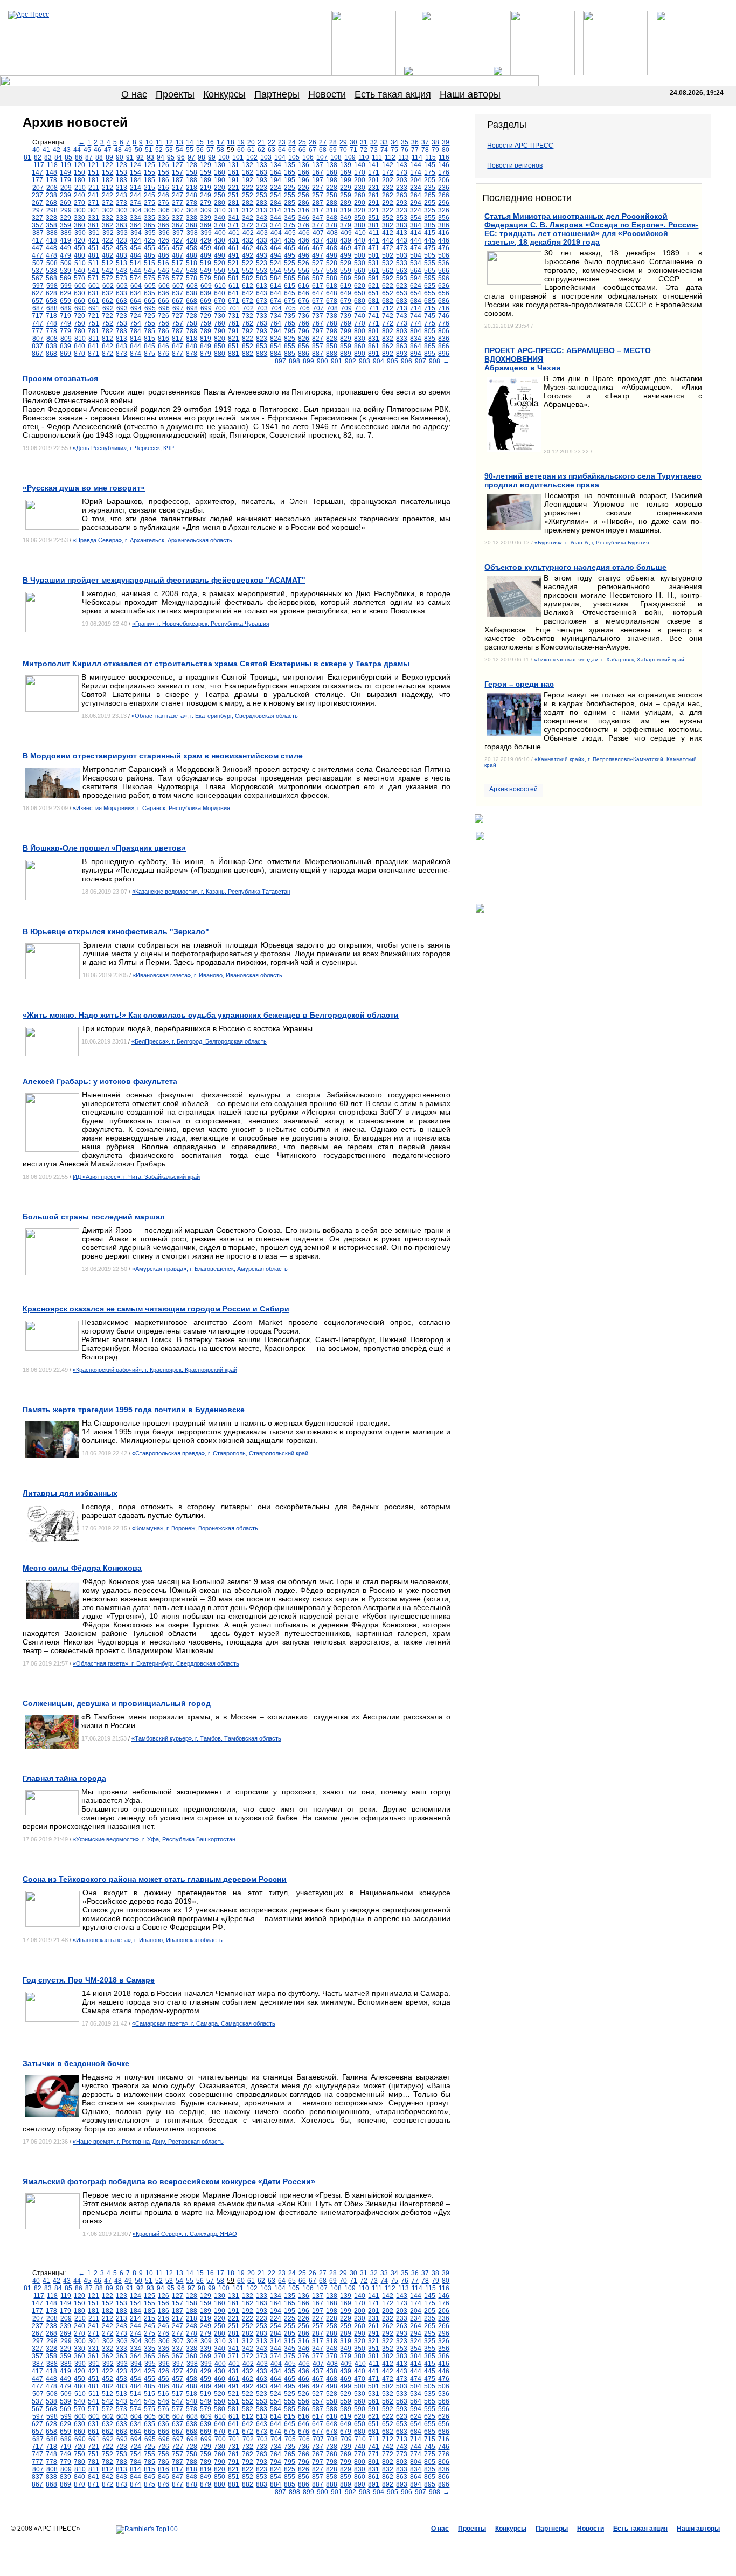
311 (234, 210)
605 (150, 286)
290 (360, 203)
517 (178, 263)
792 (248, 331)
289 (346, 203)
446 (444, 240)
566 (444, 271)
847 (178, 346)
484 (136, 255)
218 (192, 188)
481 (93, 255)
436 (304, 240)
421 (93, 240)
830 (360, 339)
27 (323, 142)
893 (402, 354)
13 (179, 142)
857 (318, 346)
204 (416, 180)
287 (318, 203)
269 (65, 203)
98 (202, 157)
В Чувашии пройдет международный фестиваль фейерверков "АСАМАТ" (164, 580)
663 (121, 301)
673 (262, 301)
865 (430, 346)
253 (262, 195)
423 (121, 240)
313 (262, 210)
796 (304, 331)
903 (364, 361)
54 (179, 150)
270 (79, 203)
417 (37, 240)
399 (206, 233)
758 (192, 323)
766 (304, 323)
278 (192, 203)
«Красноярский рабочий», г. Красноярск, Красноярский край (155, 1370)
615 (290, 286)
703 (262, 308)
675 (290, 301)
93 (150, 157)
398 (192, 233)
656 (444, 293)
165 (290, 172)
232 (388, 188)
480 (79, 255)
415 (430, 233)
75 (394, 150)
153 (121, 172)
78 (425, 150)
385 (430, 225)
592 (388, 278)
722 (107, 316)
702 (248, 308)
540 (79, 271)
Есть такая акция (393, 94)
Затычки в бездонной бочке (76, 2063)
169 (346, 172)
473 (402, 248)
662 (107, 301)
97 (191, 157)
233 (402, 188)
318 (332, 210)
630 (79, 293)
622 (388, 286)
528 (332, 263)
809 (66, 339)
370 (220, 225)
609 (206, 286)
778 (51, 331)
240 (79, 195)
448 (51, 248)
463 (262, 248)
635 (150, 293)
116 (444, 157)
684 (416, 301)
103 (266, 157)
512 (107, 263)
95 (171, 157)
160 (220, 172)
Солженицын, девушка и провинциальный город (117, 1703)
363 (121, 225)
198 (332, 180)
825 (290, 339)
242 (107, 195)
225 (290, 188)
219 (206, 188)
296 (444, 203)
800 (360, 331)
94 (161, 157)
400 (220, 233)
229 (346, 188)
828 (332, 339)
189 (206, 180)
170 (360, 172)
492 (248, 255)
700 (220, 308)
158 (192, 172)
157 (178, 172)
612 (248, 286)
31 (364, 142)
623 (402, 286)
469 (346, 248)
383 (402, 225)
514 (136, 263)
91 (130, 157)
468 (332, 248)
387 (38, 233)
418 (51, 240)
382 (388, 225)
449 (65, 248)
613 (262, 286)
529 (346, 263)
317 (318, 210)
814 (136, 339)
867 (37, 354)
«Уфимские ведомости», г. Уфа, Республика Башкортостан (154, 1839)
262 (388, 195)
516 (164, 263)
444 (416, 240)
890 (360, 354)
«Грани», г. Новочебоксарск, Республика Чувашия (201, 624)
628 (51, 293)
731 (234, 316)
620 (360, 286)
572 (107, 278)
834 (416, 339)
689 (66, 308)
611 (234, 286)
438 (332, 240)
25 (302, 142)
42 (57, 150)
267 (37, 203)
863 (402, 346)
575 (150, 278)
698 (192, 308)
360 (79, 225)
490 (220, 255)
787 (178, 331)
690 (80, 308)
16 (210, 142)
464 (276, 248)
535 (430, 263)
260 (360, 195)
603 (122, 286)
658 (51, 301)
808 (52, 339)
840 (79, 346)
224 (276, 188)
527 (318, 263)
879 (206, 354)
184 (136, 180)
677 (318, 301)
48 (118, 150)
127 (178, 165)
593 (402, 278)
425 (150, 240)
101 (238, 157)
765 (290, 323)
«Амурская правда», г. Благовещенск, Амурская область (210, 1269)
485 (150, 255)
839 (65, 346)
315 (290, 210)
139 (346, 165)
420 (79, 240)
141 (374, 165)
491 (234, 255)
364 (136, 225)
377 (318, 225)
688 (52, 308)
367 (178, 225)
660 (79, 301)
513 (121, 263)
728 (192, 316)
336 (164, 218)
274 (136, 203)
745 (430, 316)
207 (38, 188)
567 (37, 278)
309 (206, 210)
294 (416, 203)
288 (332, 203)
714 (416, 308)
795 (290, 331)
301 (94, 210)
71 (353, 150)
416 (444, 233)
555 (290, 271)
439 (346, 240)
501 (374, 255)
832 (388, 339)
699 (206, 308)
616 (304, 286)
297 (38, 210)
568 (51, 278)
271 (93, 203)
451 (93, 248)
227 (318, 188)
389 (66, 233)
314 (276, 210)
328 (51, 218)
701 (234, 308)
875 (150, 354)
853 (262, 346)
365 (150, 225)
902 (350, 361)
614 (276, 286)
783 (121, 331)
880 (220, 354)
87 (89, 157)
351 (374, 218)
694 (136, 308)
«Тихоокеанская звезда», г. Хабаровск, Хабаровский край (609, 659)
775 (430, 323)
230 (360, 188)
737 (318, 316)
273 (121, 203)
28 (333, 142)
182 (107, 180)
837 (37, 346)
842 (107, 346)
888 (332, 354)
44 (77, 150)
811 (94, 339)
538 (51, 271)
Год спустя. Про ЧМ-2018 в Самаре (89, 1980)
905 (393, 361)
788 (192, 331)
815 (150, 339)
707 (318, 308)
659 (65, 301)
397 (178, 233)
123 (121, 165)
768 (332, 323)
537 (37, 271)
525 (290, 263)
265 (430, 195)
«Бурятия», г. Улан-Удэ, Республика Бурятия (592, 543)
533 (402, 263)
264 (416, 195)
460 (220, 248)
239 (65, 195)
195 (290, 180)
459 (206, 248)
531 (374, 263)
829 (346, 339)
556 (304, 271)
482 (107, 255)
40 (36, 150)
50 (138, 150)
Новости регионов (515, 165)
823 (262, 339)
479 (65, 255)
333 (121, 218)
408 (332, 233)
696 (164, 308)
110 (364, 157)
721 (93, 316)
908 (435, 361)
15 (200, 142)
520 (220, 263)
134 (276, 165)
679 (346, 301)
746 (444, 316)
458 (192, 248)
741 (374, 316)
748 (51, 323)
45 (87, 150)
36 (415, 142)
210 (80, 188)
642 (248, 293)
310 (220, 210)
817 (178, 339)
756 (164, 323)
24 (292, 142)
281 (234, 203)
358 (51, 225)
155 (150, 172)
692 (108, 308)
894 (416, 354)
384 (416, 225)
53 (169, 150)
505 (430, 255)
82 (38, 157)
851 (234, 346)
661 (93, 301)
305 (150, 210)
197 (318, 180)
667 (178, 301)
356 (444, 218)
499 (346, 255)
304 (136, 210)
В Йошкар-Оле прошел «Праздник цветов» (104, 848)
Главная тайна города (64, 1778)
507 (38, 263)
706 (304, 308)
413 (402, 233)
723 (121, 316)
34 (394, 142)
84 (58, 157)
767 (318, 323)
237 (37, 195)
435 (290, 240)
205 (430, 180)
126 (164, 165)
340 (220, 218)
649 (346, 293)
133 (262, 165)
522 (248, 263)
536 (444, 263)
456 (164, 248)
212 (107, 188)
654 (416, 293)
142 (388, 165)
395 (150, 233)
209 (66, 188)
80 (446, 150)
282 (248, 203)
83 (48, 157)
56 (200, 150)
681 (374, 301)
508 (52, 263)
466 (304, 248)
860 (360, 346)
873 (121, 354)
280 (220, 203)
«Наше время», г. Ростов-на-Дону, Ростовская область (148, 2142)
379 (346, 225)
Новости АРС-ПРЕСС (520, 146)
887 (318, 354)
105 (294, 157)
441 (374, 240)
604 (136, 286)
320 (360, 210)
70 (343, 150)
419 (65, 240)
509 (66, 263)
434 (276, 240)
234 (416, 188)
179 (65, 180)
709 (346, 308)
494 (276, 255)
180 (79, 180)
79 (435, 150)
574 (136, 278)
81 (27, 157)
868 (51, 354)
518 (192, 263)
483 (121, 255)
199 (346, 180)
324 (416, 210)
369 (206, 225)
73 (374, 150)
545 (150, 271)
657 (37, 301)
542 (107, 271)
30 (353, 142)
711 (374, 308)
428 (192, 240)
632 (107, 293)
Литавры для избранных (70, 1493)
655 (430, 293)
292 (388, 203)
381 (374, 225)
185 (150, 180)
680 (360, 301)
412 (388, 233)
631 (93, 293)
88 (99, 157)
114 (417, 157)
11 (159, 142)
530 (360, 263)
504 (416, 255)
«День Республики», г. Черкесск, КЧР (123, 448)
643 (262, 293)
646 (304, 293)
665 (150, 301)
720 (79, 316)
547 (178, 271)
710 (360, 308)
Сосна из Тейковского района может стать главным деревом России (155, 1879)
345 (290, 218)
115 (431, 157)
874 (136, 354)
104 (280, 157)
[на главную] (29, 15)
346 (304, 218)
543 (121, 271)
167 (318, 172)
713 (402, 308)
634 (136, 293)
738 (332, 316)
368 (192, 225)
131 (234, 165)
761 (234, 323)
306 (164, 210)
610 (220, 286)
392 (108, 233)
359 (65, 225)
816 (164, 339)
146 (444, 165)
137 (318, 165)
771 (374, 323)
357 (37, 225)
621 (374, 286)
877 (178, 354)
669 (206, 301)
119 (66, 165)
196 (304, 180)
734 (276, 316)
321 (374, 210)
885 (290, 354)
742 (388, 316)
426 (164, 240)
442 (388, 240)
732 (248, 316)
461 (234, 248)
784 (136, 331)
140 (360, 165)
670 (220, 301)
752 (107, 323)
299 (66, 210)
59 (231, 150)
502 (388, 255)
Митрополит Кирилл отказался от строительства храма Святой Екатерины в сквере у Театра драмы (216, 664)
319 (346, 210)
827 (318, 339)
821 (234, 339)
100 (224, 157)
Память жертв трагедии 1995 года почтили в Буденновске (134, 1410)
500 (360, 255)
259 (346, 195)
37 (425, 142)
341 (234, 218)
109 (350, 157)
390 (80, 233)
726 (164, 316)
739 (346, 316)
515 (150, 263)
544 (136, 271)
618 (332, 286)
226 (304, 188)
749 (65, 323)
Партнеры (277, 94)
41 (46, 150)
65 (292, 150)
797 (318, 331)
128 (192, 165)
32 (374, 142)
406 (304, 233)
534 (416, 263)
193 (262, 180)
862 (388, 346)
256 (304, 195)
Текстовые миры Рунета (421, 2544)
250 (220, 195)
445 (430, 240)
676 (304, 301)
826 (304, 339)
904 (379, 361)
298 (52, 210)
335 (150, 218)
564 (416, 271)
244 (136, 195)
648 (332, 293)
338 (192, 218)
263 (402, 195)
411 (374, 233)
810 (80, 339)
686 (444, 301)
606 (164, 286)
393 (122, 233)
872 (107, 354)
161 (234, 172)
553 (262, 271)
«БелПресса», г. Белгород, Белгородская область (199, 1041)
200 (360, 180)
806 (444, 331)
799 (346, 331)
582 (248, 278)
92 (140, 157)
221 (234, 188)
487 (178, 255)
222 (248, 188)
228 (332, 188)
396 (164, 233)
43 (67, 150)
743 (402, 316)
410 (360, 233)
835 (430, 339)
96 (181, 157)
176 (444, 172)
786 (164, 331)
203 (402, 180)
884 (276, 354)
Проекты (175, 94)
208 (52, 188)
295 (430, 203)
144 (416, 165)
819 (206, 339)
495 (290, 255)
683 (402, 301)
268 (51, 203)
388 (52, 233)
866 (444, 346)
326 (444, 210)
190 (220, 180)
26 (313, 142)
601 (94, 286)
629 (65, 293)
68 (323, 150)
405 (290, 233)
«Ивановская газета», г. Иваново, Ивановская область (207, 975)
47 (108, 150)
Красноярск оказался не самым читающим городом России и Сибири (156, 1309)
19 (241, 142)
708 (332, 308)
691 (94, 308)
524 (276, 263)
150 (79, 172)
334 (136, 218)
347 (318, 218)
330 (79, 218)
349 (346, 218)
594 (416, 278)
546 (164, 271)
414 (416, 233)
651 (374, 293)
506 (444, 255)
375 (290, 225)
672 (248, 301)
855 (290, 346)
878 (192, 354)
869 (65, 354)
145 (430, 165)
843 (121, 346)
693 (122, 308)
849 (206, 346)
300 (80, 210)
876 (164, 354)
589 (346, 278)
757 (178, 323)
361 (93, 225)
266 (444, 195)
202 (388, 180)
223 (262, 188)
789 (206, 331)
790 (220, 331)
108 (336, 157)
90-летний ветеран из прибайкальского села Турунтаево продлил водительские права (593, 480)
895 (430, 354)
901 (336, 361)
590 (360, 278)
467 (318, 248)
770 (360, 323)
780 (79, 331)
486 (164, 255)
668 (192, 301)
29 (343, 142)
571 (93, 278)
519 (206, 263)
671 (234, 301)
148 (51, 172)
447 (37, 248)
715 (430, 308)
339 (206, 218)
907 (421, 361)
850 (220, 346)
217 (178, 188)
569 (65, 278)
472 (388, 248)
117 (39, 165)
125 (150, 165)
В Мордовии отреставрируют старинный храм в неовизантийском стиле (163, 756)
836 (444, 339)
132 (248, 165)
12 (169, 142)
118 (52, 165)
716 (444, 308)
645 (290, 293)
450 (79, 248)
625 (430, 286)
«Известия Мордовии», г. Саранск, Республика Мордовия (151, 808)
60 (241, 150)
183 (121, 180)
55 (190, 150)
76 (405, 150)
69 (333, 150)
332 (107, 218)
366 (164, 225)
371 (234, 225)
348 (332, 218)
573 (121, 278)
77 (415, 150)
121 (93, 165)
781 (93, 331)
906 (407, 361)
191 (234, 180)
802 (388, 331)
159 (206, 172)
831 (374, 339)
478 (51, 255)
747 (37, 323)
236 (444, 188)
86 (79, 157)
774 (416, 323)
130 (220, 165)
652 (388, 293)
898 (294, 361)
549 (206, 271)
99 (212, 157)
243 (121, 195)
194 (276, 180)
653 (402, 293)
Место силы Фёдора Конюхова (82, 1568)
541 (93, 271)
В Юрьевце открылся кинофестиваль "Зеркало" (116, 931)
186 (164, 180)
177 (37, 180)
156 (164, 172)
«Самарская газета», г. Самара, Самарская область (204, 2023)
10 (149, 142)
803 (402, 331)
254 (276, 195)
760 (220, 323)
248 (192, 195)
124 (136, 165)
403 (262, 233)
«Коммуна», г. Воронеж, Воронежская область (195, 1528)
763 (262, 323)
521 (234, 263)
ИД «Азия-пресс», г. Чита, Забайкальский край (136, 1177)
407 (318, 233)
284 (276, 203)
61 (251, 150)
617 (318, 286)
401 (234, 233)
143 (402, 165)
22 (272, 142)
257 (318, 195)
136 (304, 165)
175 (430, 172)
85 (68, 157)
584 (276, 278)
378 (332, 225)
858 (332, 346)
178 (51, 180)
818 (192, 339)
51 (149, 150)
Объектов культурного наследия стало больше (575, 567)
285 (290, 203)
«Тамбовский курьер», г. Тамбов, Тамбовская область (206, 1738)
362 (107, 225)
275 (150, 203)
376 (304, 225)
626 (444, 286)
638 (192, 293)
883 (262, 354)
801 (374, 331)
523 (262, 263)
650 (360, 293)
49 (128, 150)
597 (38, 286)
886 (304, 354)
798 (332, 331)
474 (416, 248)
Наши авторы (470, 94)
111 (377, 157)
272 (107, 203)
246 (164, 195)
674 (276, 301)
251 (234, 195)
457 (178, 248)
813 (121, 339)
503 (402, 255)
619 (346, 286)
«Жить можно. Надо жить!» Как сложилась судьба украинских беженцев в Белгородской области (211, 1015)
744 (416, 316)
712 (388, 308)
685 (430, 301)
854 (276, 346)
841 (93, 346)
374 (276, 225)
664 (136, 301)
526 (304, 263)
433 (262, 240)
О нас (134, 94)
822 (248, 339)
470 (360, 248)
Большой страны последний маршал (94, 1217)
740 (360, 316)
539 (65, 271)
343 (262, 218)
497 (318, 255)
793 (262, 331)
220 (220, 188)
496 (304, 255)
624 (416, 286)
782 (107, 331)
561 (374, 271)
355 (430, 218)
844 (136, 346)
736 (304, 316)
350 (360, 218)
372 (248, 225)
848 (192, 346)
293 (402, 203)
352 (388, 218)
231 (374, 188)
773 (402, 323)
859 (346, 346)
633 (121, 293)
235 (430, 188)
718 (51, 316)
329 (65, 218)
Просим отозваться (60, 378)
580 (220, 278)
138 (332, 165)
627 (37, 293)
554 (276, 271)
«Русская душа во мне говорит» (84, 488)
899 (308, 361)
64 (282, 150)
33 (384, 142)
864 (416, 346)
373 (262, 225)
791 (234, 331)
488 (192, 255)
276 (164, 203)
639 (206, 293)
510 (80, 263)
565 (430, 271)
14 (190, 142)
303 (122, 210)
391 (94, 233)
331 (93, 218)
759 (206, 323)
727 (178, 316)
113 (404, 157)
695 (150, 308)
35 (405, 142)
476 (444, 248)
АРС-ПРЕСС (298, 2544)
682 (388, 301)
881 (234, 354)
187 (178, 180)
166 (304, 172)
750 (79, 323)
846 (164, 346)
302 (108, 210)
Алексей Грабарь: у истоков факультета (100, 1081)
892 (388, 354)
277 (178, 203)
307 (178, 210)
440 (360, 240)
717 (37, 316)
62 (261, 150)
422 (107, 240)
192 (248, 180)
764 (276, 323)
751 (93, 323)
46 (98, 150)
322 (388, 210)
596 (444, 278)
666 (164, 301)
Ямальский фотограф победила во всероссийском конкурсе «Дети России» (169, 2181)
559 (346, 271)
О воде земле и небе (351, 2544)
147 (37, 172)
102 (252, 157)
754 (136, 323)
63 (272, 150)
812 (107, 339)
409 (346, 233)
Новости (327, 94)
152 (107, 172)
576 (164, 278)
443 (402, 240)
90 (120, 157)
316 (304, 210)
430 (220, 240)
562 (388, 271)
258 (332, 195)
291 (374, 203)
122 (107, 165)
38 (435, 142)
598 (52, 286)
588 (332, 278)
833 (402, 339)
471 (374, 248)
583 (262, 278)
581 (234, 278)
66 (302, 150)
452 (107, 248)
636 (164, 293)
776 (444, 323)
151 (93, 172)
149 (65, 172)
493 (262, 255)
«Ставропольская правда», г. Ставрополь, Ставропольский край (220, 1453)
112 (390, 157)
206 (444, 180)
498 (332, 255)
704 (276, 308)
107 (322, 157)
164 (276, 172)
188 (192, 180)
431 (234, 240)
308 (192, 210)
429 (206, 240)
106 (308, 157)
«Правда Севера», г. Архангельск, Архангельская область (152, 540)
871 (93, 354)
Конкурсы (224, 94)
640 (220, 293)
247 (178, 195)
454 (136, 248)
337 (178, 218)
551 (234, 271)
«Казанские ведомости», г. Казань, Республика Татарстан (211, 892)
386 (444, 225)
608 (192, 286)
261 (374, 195)
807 (38, 339)
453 (121, 248)
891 (374, 354)
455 (150, 248)
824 (276, 339)
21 (261, 142)
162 (248, 172)
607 (178, 286)
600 (80, 286)
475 (430, 248)
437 (318, 240)
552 (248, 271)
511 (94, 263)
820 (220, 339)
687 (38, 308)
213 (121, 188)
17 (220, 142)
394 (136, 233)
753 (121, 323)
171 (374, 172)
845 (150, 346)
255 (290, 195)
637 (178, 293)
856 (304, 346)
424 (136, 240)
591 (374, 278)
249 (206, 195)
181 (93, 180)
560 (360, 271)
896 (444, 354)
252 (248, 195)
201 (374, 180)
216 (164, 188)
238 (51, 195)
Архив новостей (513, 789)
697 (178, 308)
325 (430, 210)
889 (346, 354)
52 (159, 150)
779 (65, 331)
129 (206, 165)
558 (332, 271)
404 (276, 233)
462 (248, 248)
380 (360, 225)
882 (248, 354)
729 (206, 316)
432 (248, 240)
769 (346, 323)
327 (37, 218)
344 (276, 218)
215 (150, 188)
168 (332, 172)
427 (178, 240)
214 (136, 188)
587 (318, 278)
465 (290, 248)
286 (304, 203)
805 (430, 331)
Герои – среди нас (519, 684)
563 (402, 271)
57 (210, 150)
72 (364, 150)
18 (231, 142)
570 (79, 278)
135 (290, 165)
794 (276, 331)
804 (416, 331)
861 (374, 346)
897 (280, 361)
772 (388, 323)
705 (290, 308)
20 (251, 142)
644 (276, 293)
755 (150, 323)
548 (192, 271)
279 (206, 203)
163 (262, 172)
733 (262, 316)
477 (37, 255)
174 (416, 172)
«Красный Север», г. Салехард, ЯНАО (185, 2234)
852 (248, 346)
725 (150, 316)
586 (304, 278)
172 (388, 172)
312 (248, 210)
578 (192, 278)
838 (51, 346)
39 (446, 142)
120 (79, 165)
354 (416, 218)
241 (93, 195)
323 (402, 210)
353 (402, 218)
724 (136, 316)
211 (94, 188)
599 (66, 286)
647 (318, 293)
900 (322, 361)
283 (262, 203)
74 (384, 150)
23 (282, 142)
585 (290, 278)
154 (136, 172)
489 (206, 255)
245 (150, 195)
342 (248, 218)
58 (220, 150)
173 (402, 172)
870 (79, 354)
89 (109, 157)
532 (388, 263)
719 (65, 316)
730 (220, 316)
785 (150, 331)
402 (248, 233)
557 (318, 271)
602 (108, 286)
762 (248, 323)
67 (313, 150)
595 (430, 278)
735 (290, 316)
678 (332, 301)
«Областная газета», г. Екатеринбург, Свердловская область (215, 716)
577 (178, 278)
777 (37, 331)
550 (220, 271)
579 (206, 278)
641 (234, 293)
